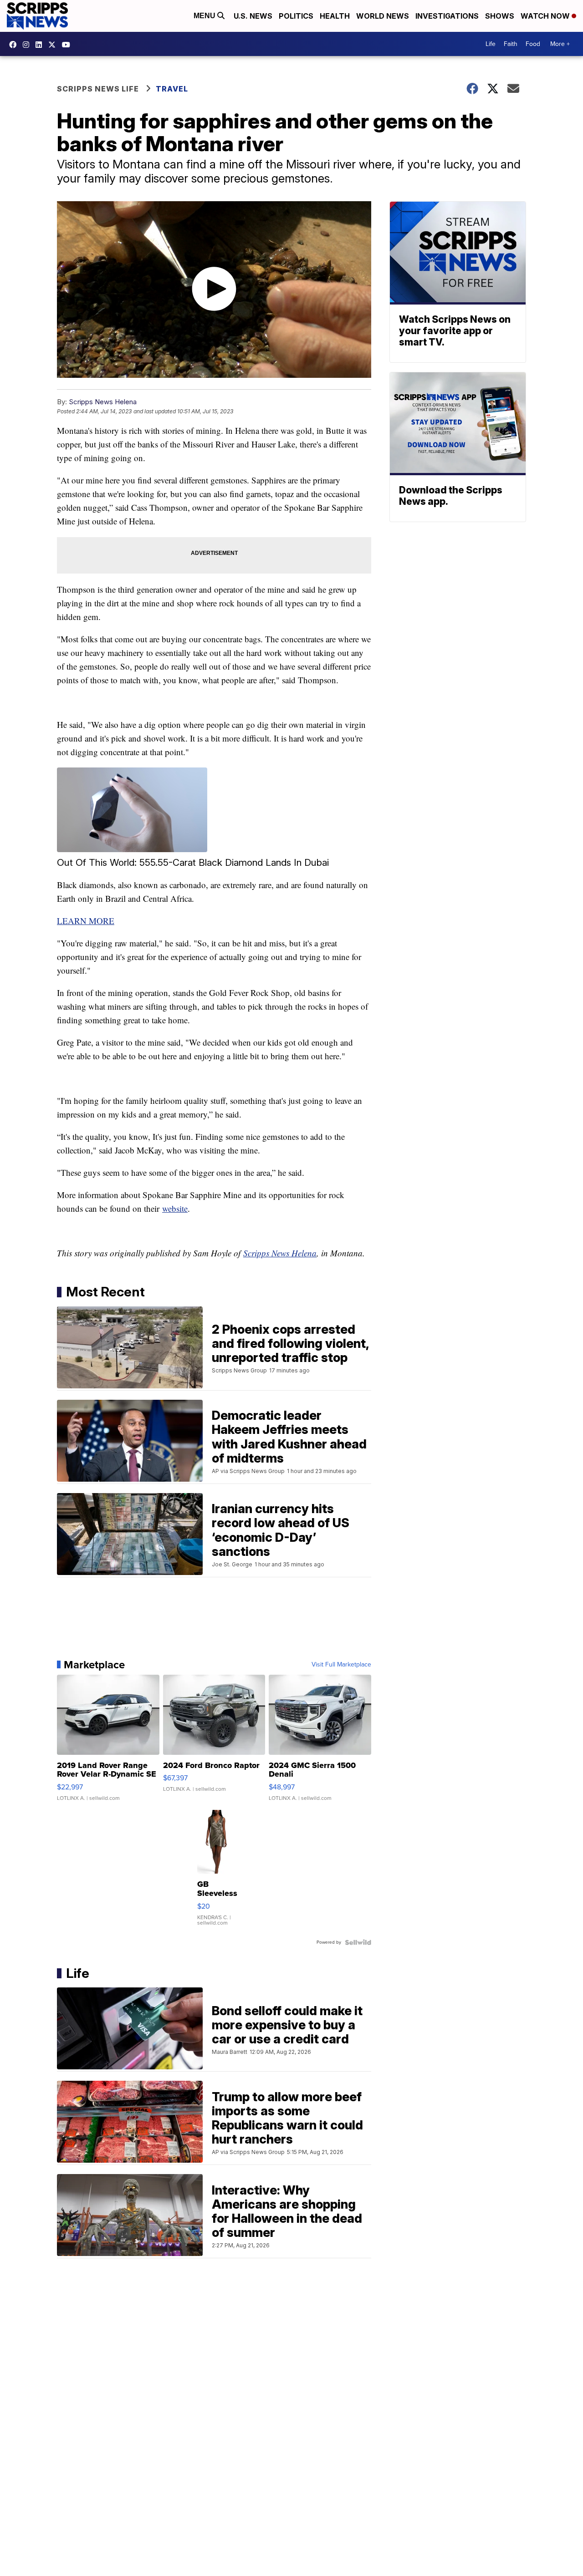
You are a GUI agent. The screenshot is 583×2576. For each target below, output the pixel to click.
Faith (511, 44)
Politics (296, 16)
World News (383, 16)
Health (335, 16)
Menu (205, 16)
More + (560, 44)
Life (491, 44)
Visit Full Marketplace (341, 1665)
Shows (500, 16)
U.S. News (253, 16)
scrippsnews (15, 45)
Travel (172, 89)
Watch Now (546, 16)
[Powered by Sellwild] (358, 1942)
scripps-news (41, 45)
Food (533, 44)
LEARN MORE (86, 921)
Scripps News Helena (103, 402)
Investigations (447, 16)
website (175, 1208)
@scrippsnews (68, 45)
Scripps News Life (98, 89)
